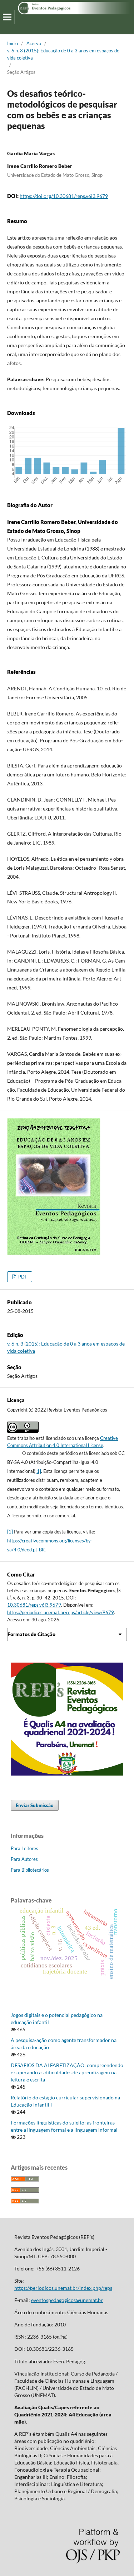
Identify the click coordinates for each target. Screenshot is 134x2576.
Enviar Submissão (35, 1805)
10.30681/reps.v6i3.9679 (34, 1605)
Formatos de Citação (31, 1634)
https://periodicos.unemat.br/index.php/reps (63, 2288)
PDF (22, 1277)
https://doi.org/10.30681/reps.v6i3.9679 (64, 196)
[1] (38, 1471)
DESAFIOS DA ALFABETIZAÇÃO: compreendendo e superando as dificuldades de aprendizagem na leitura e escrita (67, 2072)
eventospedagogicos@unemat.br (67, 2300)
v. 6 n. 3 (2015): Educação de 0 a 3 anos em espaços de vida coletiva (63, 54)
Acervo (34, 43)
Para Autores (24, 1859)
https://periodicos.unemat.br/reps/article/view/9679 (61, 1612)
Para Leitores (24, 1848)
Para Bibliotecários (30, 1870)
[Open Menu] (7, 17)
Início (13, 43)
